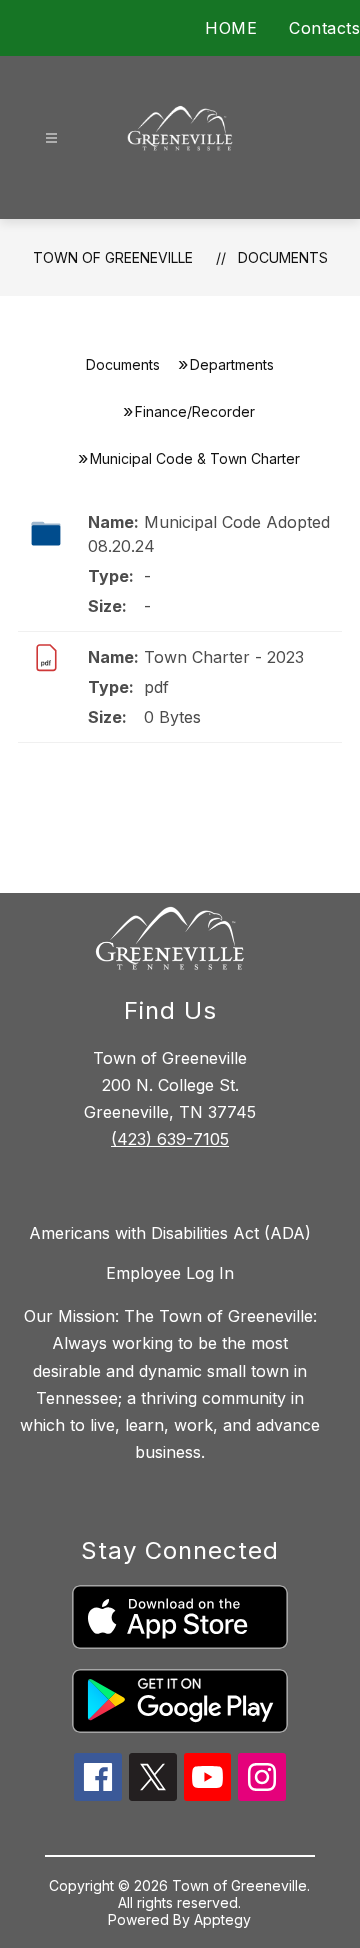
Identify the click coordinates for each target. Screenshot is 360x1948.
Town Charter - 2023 (224, 657)
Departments (232, 364)
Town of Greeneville (113, 257)
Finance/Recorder (195, 411)
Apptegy (222, 1919)
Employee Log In (170, 1273)
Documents (283, 257)
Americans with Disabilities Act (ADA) (170, 1233)
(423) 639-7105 (170, 1139)
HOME (231, 28)
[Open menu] (51, 138)
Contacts (324, 28)
